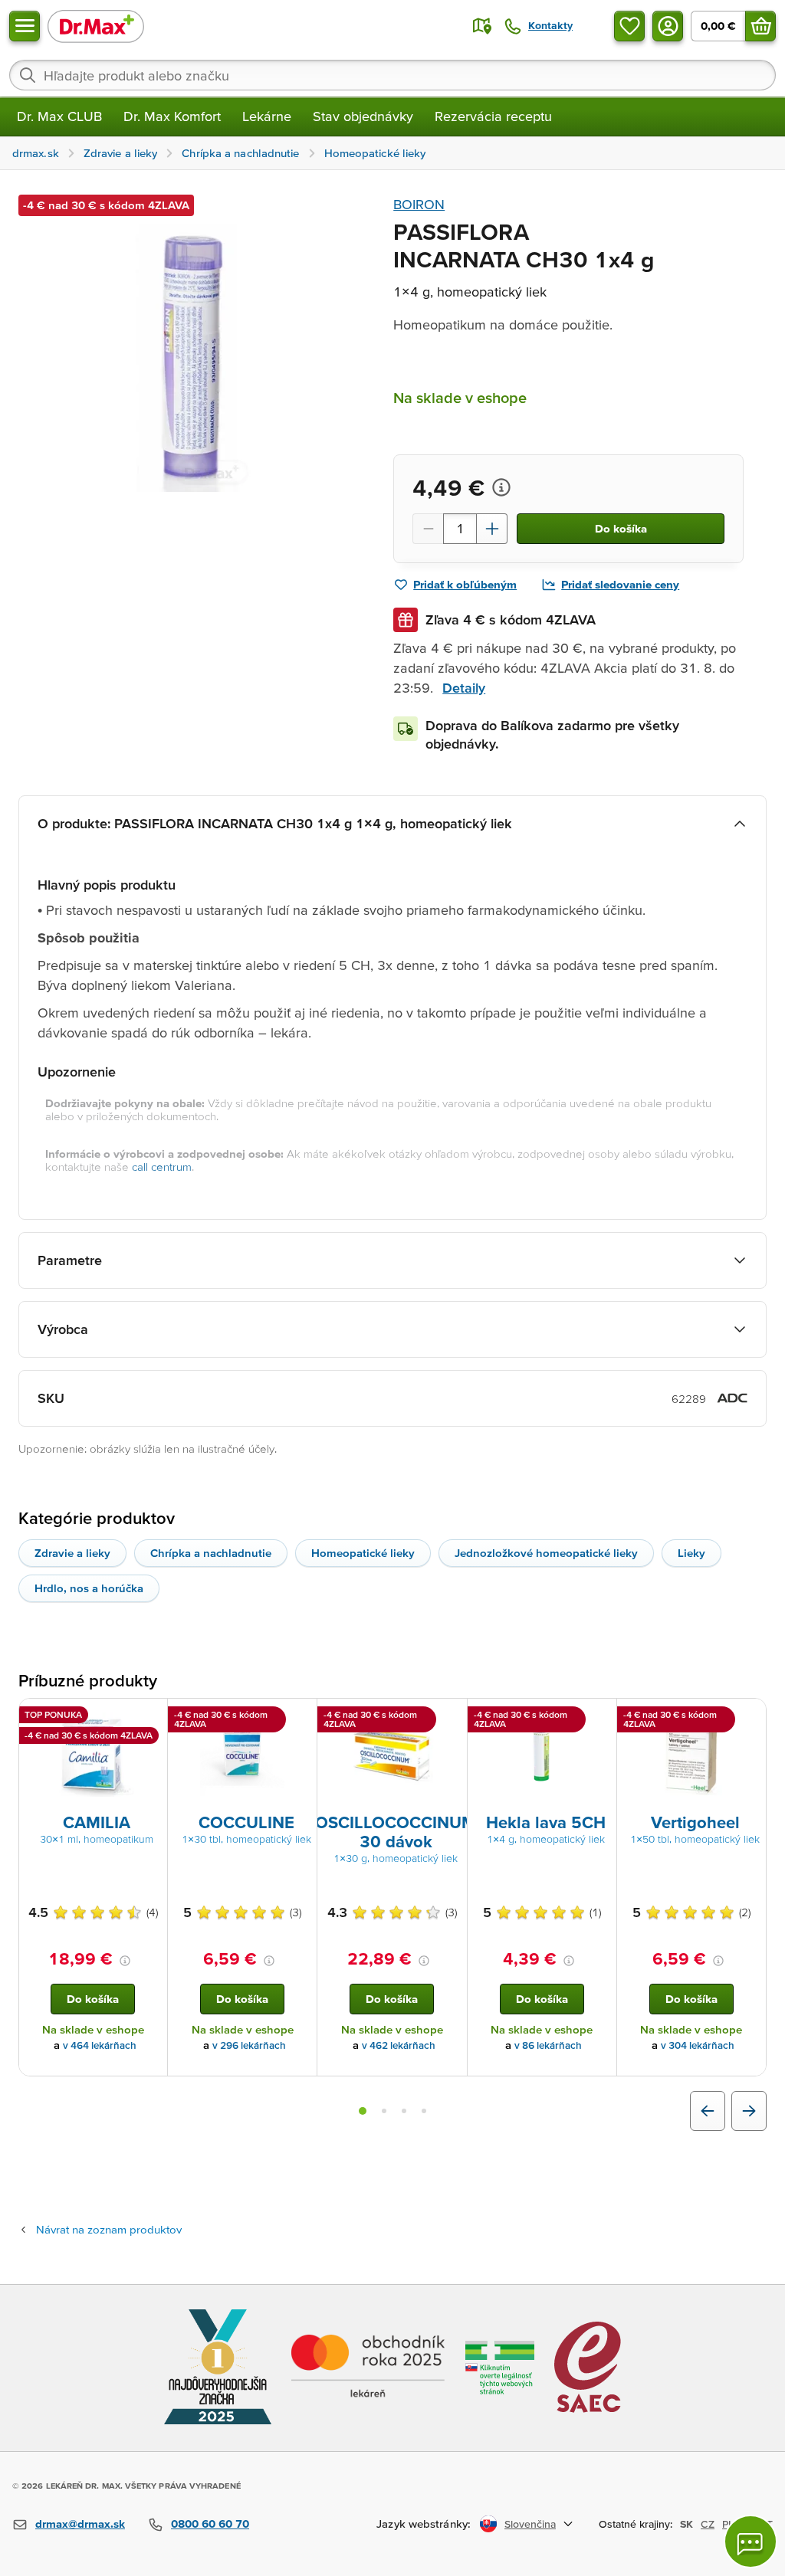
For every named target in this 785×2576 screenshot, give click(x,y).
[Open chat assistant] (751, 2542)
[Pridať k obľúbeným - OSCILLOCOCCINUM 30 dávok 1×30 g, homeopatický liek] (450, 1717)
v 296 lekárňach (249, 2045)
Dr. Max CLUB (59, 116)
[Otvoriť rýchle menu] (25, 26)
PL (728, 2524)
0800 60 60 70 (210, 2524)
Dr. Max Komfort (172, 116)
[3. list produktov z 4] (404, 2111)
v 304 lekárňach (698, 2045)
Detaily (464, 688)
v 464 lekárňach (100, 2045)
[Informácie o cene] (501, 487)
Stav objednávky (363, 116)
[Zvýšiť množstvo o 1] (492, 529)
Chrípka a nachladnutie (211, 1553)
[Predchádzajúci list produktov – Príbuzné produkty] (708, 2111)
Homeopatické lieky (363, 1553)
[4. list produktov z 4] (424, 2111)
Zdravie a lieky (72, 1553)
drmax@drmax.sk (80, 2524)
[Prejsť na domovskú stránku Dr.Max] (96, 26)
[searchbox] (392, 75)
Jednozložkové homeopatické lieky (546, 1553)
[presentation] (93, 1755)
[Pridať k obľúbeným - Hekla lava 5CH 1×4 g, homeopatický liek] (599, 1717)
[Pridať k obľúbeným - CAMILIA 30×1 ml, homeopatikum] (150, 1717)
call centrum (162, 1167)
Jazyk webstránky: (424, 2524)
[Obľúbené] (629, 26)
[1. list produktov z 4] (363, 2111)
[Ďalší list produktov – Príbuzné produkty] (749, 2111)
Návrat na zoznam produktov (109, 2229)
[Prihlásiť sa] (668, 26)
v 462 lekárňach (399, 2045)
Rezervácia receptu (493, 116)
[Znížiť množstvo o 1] (428, 529)
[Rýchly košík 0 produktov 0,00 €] (760, 26)
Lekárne (267, 116)
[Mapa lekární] (482, 26)
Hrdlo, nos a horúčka (89, 1588)
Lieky (691, 1553)
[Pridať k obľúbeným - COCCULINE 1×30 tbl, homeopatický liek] (300, 1717)
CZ (708, 2524)
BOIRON (419, 204)
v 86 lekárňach (548, 2045)
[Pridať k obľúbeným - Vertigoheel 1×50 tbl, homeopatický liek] (749, 1717)
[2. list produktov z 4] (384, 2111)
